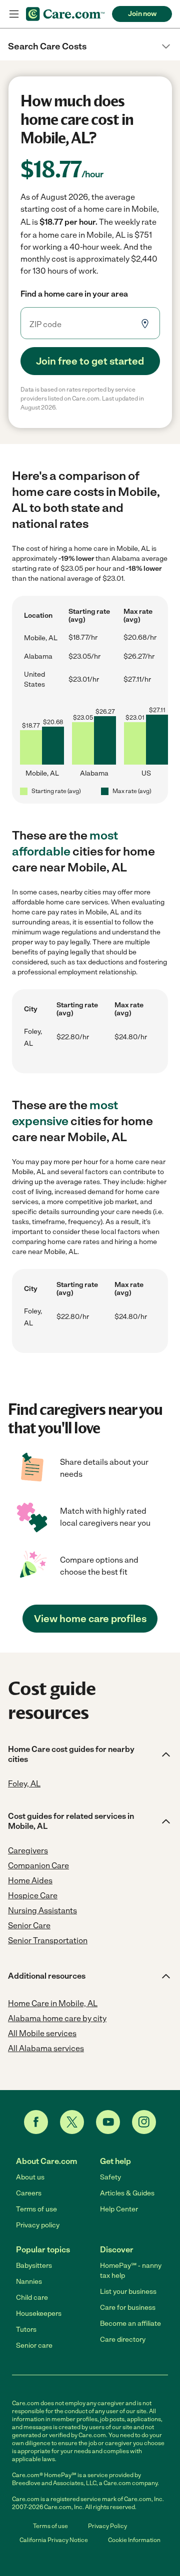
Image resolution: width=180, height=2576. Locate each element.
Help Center (119, 2209)
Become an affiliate (130, 2324)
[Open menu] (14, 14)
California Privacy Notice (54, 2540)
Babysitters (34, 2266)
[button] (90, 46)
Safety (110, 2177)
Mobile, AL (41, 638)
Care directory (123, 2340)
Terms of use (36, 2209)
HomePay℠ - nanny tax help (131, 2271)
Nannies (29, 2282)
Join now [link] (142, 14)
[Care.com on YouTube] (108, 2122)
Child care (32, 2298)
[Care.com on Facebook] (36, 2122)
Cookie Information (134, 2540)
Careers (29, 2193)
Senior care (34, 2346)
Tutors (26, 2330)
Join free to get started (90, 361)
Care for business (128, 2308)
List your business (128, 2292)
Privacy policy (38, 2225)
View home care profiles (90, 1619)
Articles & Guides (127, 2193)
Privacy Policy (107, 2526)
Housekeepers (39, 2314)
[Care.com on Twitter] (72, 2122)
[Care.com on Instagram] (144, 2122)
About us (30, 2177)
